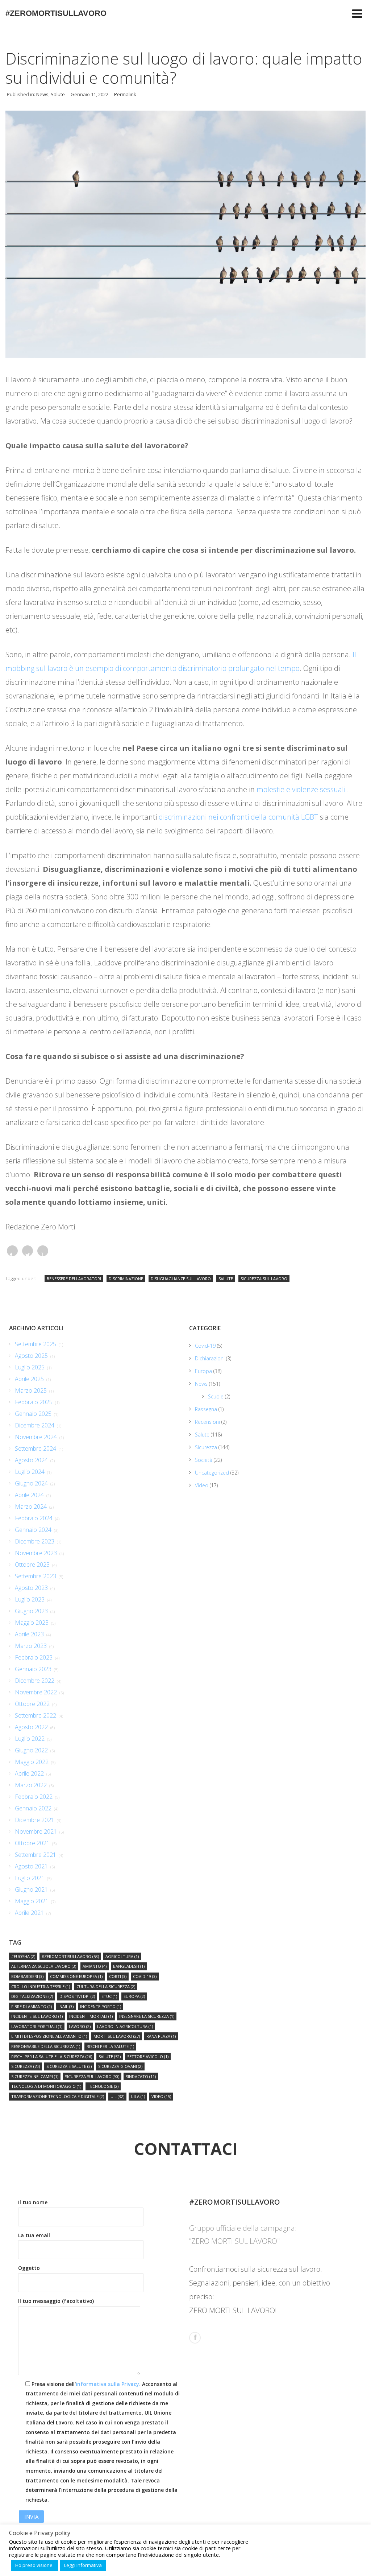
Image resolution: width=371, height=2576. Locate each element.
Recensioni (207, 1422)
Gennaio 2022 (33, 1808)
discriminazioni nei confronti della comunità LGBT (238, 817)
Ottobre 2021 (32, 1843)
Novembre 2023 (36, 1553)
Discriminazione (126, 1279)
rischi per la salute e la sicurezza (52, 2056)
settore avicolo (148, 2056)
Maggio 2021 (32, 1901)
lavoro (80, 2026)
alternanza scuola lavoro (44, 1966)
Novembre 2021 (36, 1831)
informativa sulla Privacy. (108, 2384)
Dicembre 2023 (35, 1541)
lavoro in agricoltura (125, 2026)
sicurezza (26, 2066)
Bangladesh (129, 1966)
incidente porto (101, 2006)
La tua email (34, 2235)
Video (202, 1485)
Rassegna (206, 1409)
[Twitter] (28, 1251)
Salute (58, 94)
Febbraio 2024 (34, 1518)
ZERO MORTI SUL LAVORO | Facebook (195, 2338)
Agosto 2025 (31, 1356)
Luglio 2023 (30, 1599)
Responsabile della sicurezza (46, 2046)
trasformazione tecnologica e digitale (58, 2096)
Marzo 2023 (31, 1646)
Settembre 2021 (36, 1855)
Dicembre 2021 (35, 1820)
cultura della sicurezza (106, 1986)
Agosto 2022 (31, 1727)
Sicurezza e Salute (69, 2066)
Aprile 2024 (29, 1495)
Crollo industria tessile (41, 1986)
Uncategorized (212, 1473)
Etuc (109, 1996)
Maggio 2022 (32, 1762)
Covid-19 (205, 1346)
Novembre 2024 (36, 1437)
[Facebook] (12, 1251)
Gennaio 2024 (33, 1530)
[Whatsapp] (43, 1251)
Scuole (216, 1396)
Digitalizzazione (32, 1996)
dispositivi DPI (77, 1996)
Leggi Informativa (83, 2565)
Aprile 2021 (29, 1913)
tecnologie (103, 2086)
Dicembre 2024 (35, 1425)
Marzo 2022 (31, 1785)
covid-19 (145, 1976)
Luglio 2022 (30, 1739)
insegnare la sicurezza (147, 2016)
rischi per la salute (110, 2046)
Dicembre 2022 (35, 1681)
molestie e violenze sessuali (302, 789)
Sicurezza (206, 1447)
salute (226, 1279)
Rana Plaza (161, 2036)
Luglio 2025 (30, 1367)
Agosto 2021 (31, 1866)
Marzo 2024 (31, 1507)
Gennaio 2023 (33, 1669)
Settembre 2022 (36, 1715)
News (42, 94)
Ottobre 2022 (32, 1704)
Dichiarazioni (210, 1358)
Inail (66, 2006)
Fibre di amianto (32, 2006)
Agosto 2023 (31, 1588)
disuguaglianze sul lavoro (181, 1279)
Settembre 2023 (36, 1576)
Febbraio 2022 (34, 1797)
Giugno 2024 (31, 1483)
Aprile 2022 (29, 1773)
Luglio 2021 (30, 1878)
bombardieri (27, 1976)
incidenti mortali (91, 2016)
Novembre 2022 (36, 1692)
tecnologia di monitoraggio (46, 2086)
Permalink (125, 94)
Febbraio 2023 (34, 1657)
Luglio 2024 (30, 1472)
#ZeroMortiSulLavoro (56, 13)
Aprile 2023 (29, 1634)
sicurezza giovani (120, 2066)
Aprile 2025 (29, 1379)
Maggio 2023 (32, 1623)
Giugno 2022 (31, 1750)
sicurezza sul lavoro (264, 1279)
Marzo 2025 (31, 1390)
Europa (203, 1371)
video (161, 2096)
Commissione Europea (76, 1976)
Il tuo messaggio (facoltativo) (56, 2301)
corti (118, 1976)
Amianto (95, 1966)
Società (204, 1460)
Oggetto (29, 2268)
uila (138, 2096)
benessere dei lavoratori (74, 1279)
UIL (117, 2096)
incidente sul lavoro (37, 2016)
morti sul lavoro (117, 2036)
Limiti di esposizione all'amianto (49, 2036)
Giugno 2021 (31, 1889)
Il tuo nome (33, 2202)
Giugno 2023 (31, 1611)
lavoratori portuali (37, 2026)
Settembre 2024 (36, 1448)
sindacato (141, 2076)
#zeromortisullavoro (70, 1956)
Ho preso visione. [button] (34, 2565)
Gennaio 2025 (33, 1414)
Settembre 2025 (36, 1344)
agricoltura (122, 1956)
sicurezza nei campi (35, 2076)
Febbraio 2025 (34, 1402)
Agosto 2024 (31, 1460)
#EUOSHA (23, 1956)
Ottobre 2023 (32, 1565)
